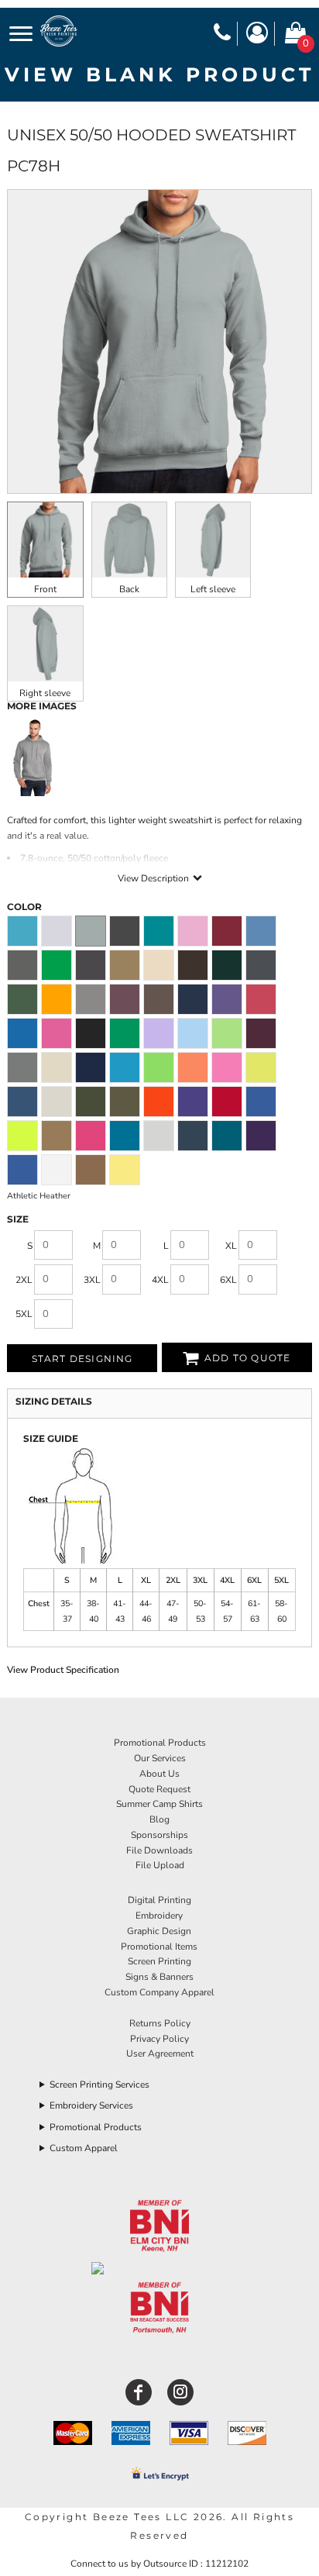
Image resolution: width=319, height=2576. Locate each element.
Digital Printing (159, 1900)
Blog (159, 1819)
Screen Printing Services (99, 2085)
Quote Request (159, 1789)
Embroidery (159, 1916)
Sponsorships (159, 1835)
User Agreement (160, 2054)
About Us (159, 1774)
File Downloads (159, 1850)
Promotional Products (160, 1743)
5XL (24, 1314)
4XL (160, 1280)
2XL (24, 1280)
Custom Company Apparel (159, 1992)
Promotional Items (159, 1947)
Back (129, 589)
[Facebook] (139, 2392)
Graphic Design (159, 1931)
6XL (228, 1280)
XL (231, 1246)
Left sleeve (213, 589)
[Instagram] (180, 2392)
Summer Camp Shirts (159, 1804)
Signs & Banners (159, 1977)
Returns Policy (160, 2023)
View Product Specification (63, 1670)
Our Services (160, 1758)
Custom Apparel (84, 2148)
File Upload (160, 1865)
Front (45, 589)
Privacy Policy (159, 2039)
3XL (92, 1280)
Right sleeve (45, 693)
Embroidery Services (91, 2105)
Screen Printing (159, 1961)
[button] (160, 2227)
